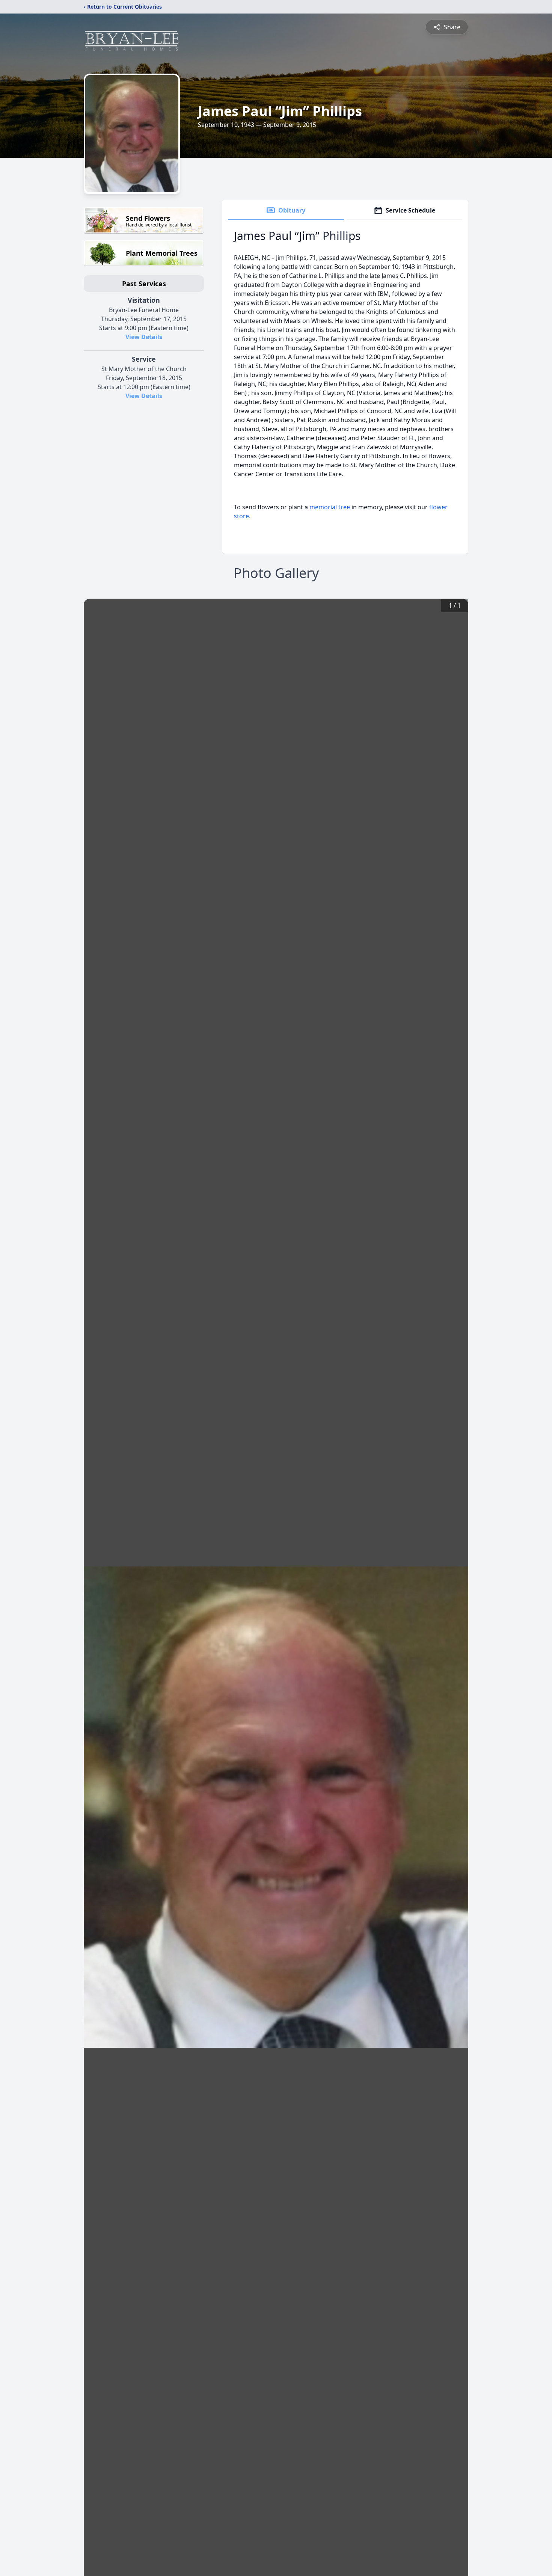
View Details (144, 337)
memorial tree (330, 507)
